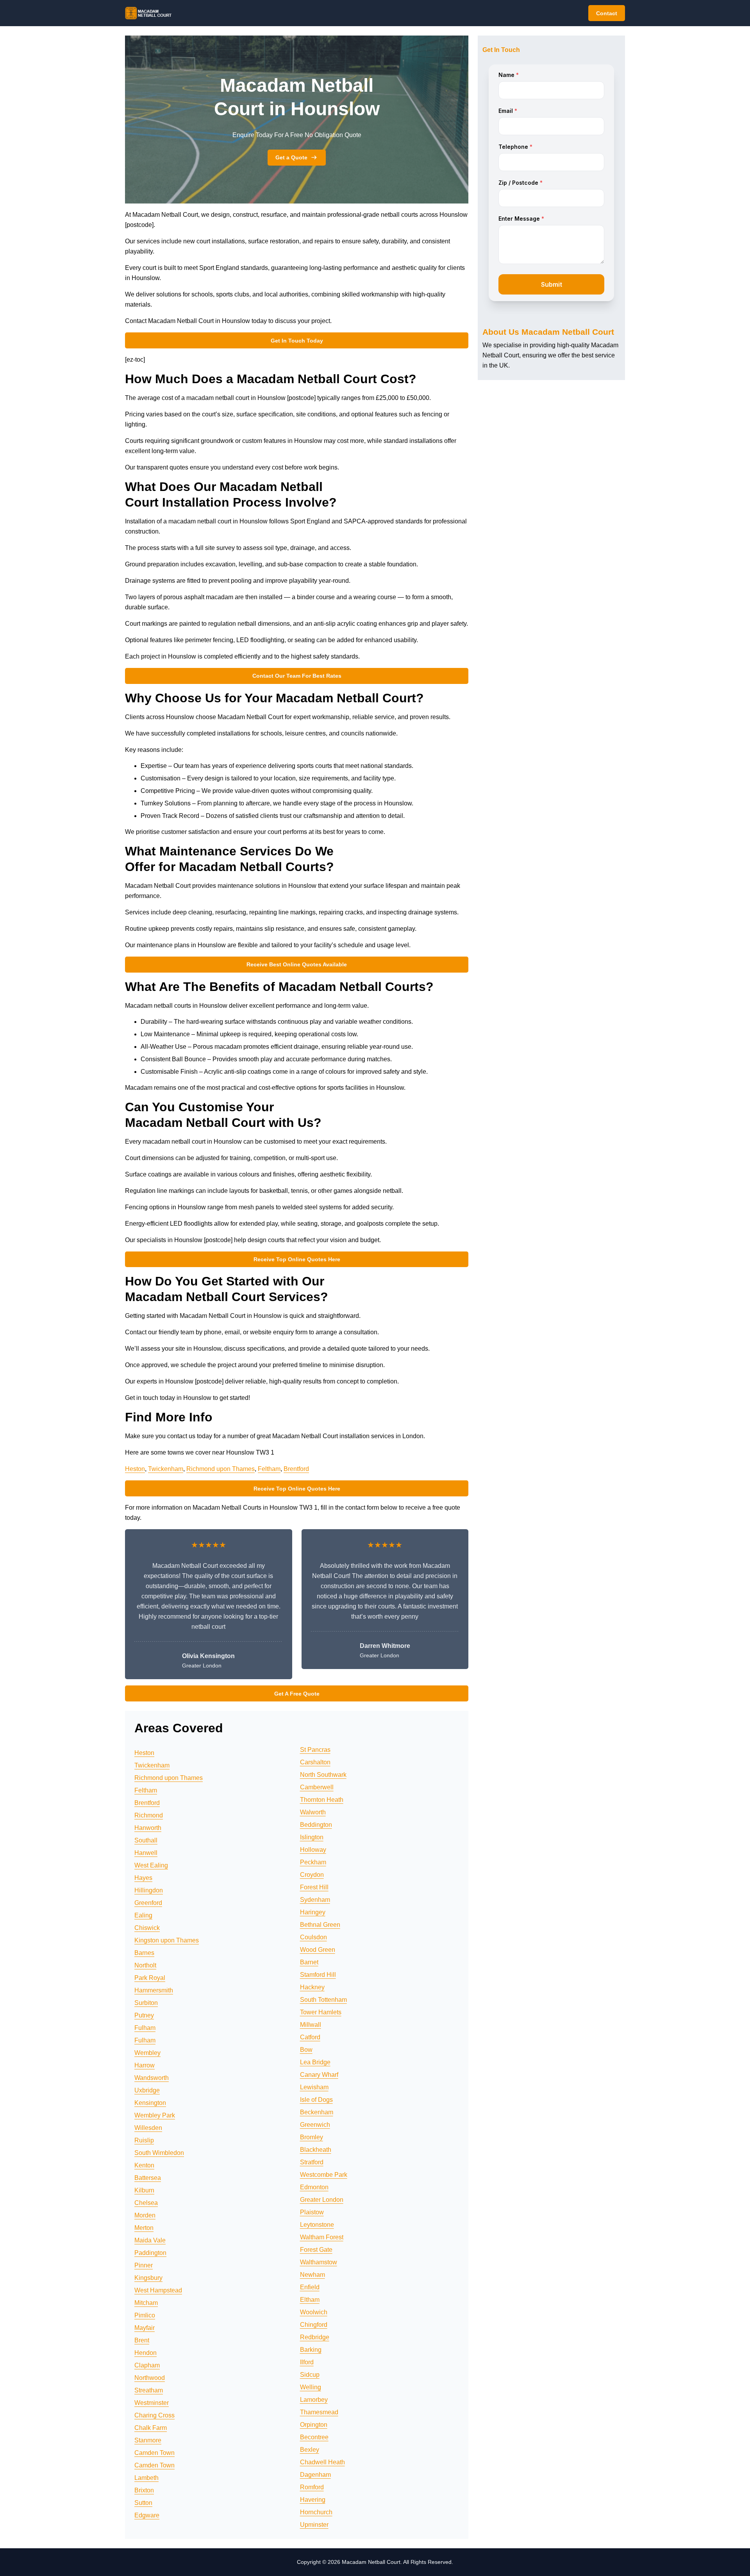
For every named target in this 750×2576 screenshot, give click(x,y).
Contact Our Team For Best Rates (297, 676)
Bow (306, 2050)
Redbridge (315, 2337)
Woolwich (314, 2312)
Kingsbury (148, 2278)
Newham (312, 2275)
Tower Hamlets (321, 2012)
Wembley (147, 2053)
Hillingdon (149, 1890)
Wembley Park (155, 2115)
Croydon (312, 1875)
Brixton (144, 2490)
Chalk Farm (151, 2428)
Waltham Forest (322, 2237)
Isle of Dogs (316, 2100)
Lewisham (314, 2087)
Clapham (147, 2365)
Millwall (311, 2025)
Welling (311, 2387)
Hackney (312, 1987)
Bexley (310, 2450)
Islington (312, 1837)
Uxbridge (147, 2090)
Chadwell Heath (322, 2462)
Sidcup (310, 2375)
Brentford (296, 1469)
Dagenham (315, 2475)
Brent (142, 2340)
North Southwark (323, 1775)
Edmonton (314, 2187)
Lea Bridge (315, 2062)
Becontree (314, 2437)
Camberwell (317, 1787)
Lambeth (146, 2478)
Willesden (148, 2128)
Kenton (144, 2165)
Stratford (312, 2162)
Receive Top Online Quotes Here (297, 1259)
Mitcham (146, 2303)
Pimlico (145, 2315)
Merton (144, 2228)
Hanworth (148, 1828)
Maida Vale (150, 2240)
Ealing (143, 1915)
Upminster (314, 2525)
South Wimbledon (159, 2153)
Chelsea (146, 2203)
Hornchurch (316, 2512)
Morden (145, 2215)
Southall (146, 1840)
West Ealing (151, 1865)
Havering (313, 2500)
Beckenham (317, 2112)
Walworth (313, 1812)
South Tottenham (323, 2000)
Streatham (149, 2390)
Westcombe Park (324, 2175)
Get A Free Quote (297, 1694)
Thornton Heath (322, 1800)
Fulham (145, 2028)
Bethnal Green (320, 1925)
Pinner (144, 2265)
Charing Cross (154, 2415)
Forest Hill (314, 1887)
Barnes (144, 1953)
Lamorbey (314, 2400)
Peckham (313, 1862)
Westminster (152, 2403)
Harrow (145, 2065)
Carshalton (315, 1762)
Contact (607, 13)
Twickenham (166, 1469)
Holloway (313, 1850)
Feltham (269, 1469)
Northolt (145, 1965)
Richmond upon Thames (221, 1469)
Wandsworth (152, 2078)
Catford (310, 2037)
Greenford (148, 1903)
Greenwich (315, 2125)
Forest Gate (316, 2250)
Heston (135, 1469)
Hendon (146, 2353)
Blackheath (316, 2150)
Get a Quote (291, 157)
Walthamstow (319, 2262)
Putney (144, 2015)
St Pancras (315, 1750)
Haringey (313, 1912)
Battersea (148, 2178)
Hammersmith (154, 1990)
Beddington (316, 1825)
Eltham (310, 2300)
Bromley (312, 2137)
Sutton (143, 2503)
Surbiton (146, 2003)
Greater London (322, 2200)
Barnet (309, 1962)
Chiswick (147, 1928)
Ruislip (144, 2140)
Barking (311, 2350)
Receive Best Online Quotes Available (297, 964)
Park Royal (150, 1978)
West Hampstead (158, 2290)
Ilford (307, 2362)
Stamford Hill (318, 1975)
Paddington (150, 2253)
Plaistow (312, 2212)
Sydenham (315, 1900)
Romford (312, 2487)
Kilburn (144, 2190)
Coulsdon (313, 1937)
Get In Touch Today (297, 341)
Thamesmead (319, 2412)
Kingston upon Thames (167, 1940)
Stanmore (148, 2440)
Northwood (150, 2378)
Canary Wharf (319, 2075)
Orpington (314, 2425)
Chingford (314, 2325)
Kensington (150, 2103)
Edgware (147, 2515)
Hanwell (146, 1853)
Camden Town (154, 2453)
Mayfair (145, 2328)
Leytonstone (317, 2225)
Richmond (149, 1815)
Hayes (143, 1878)
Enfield (310, 2287)
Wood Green (318, 1950)
